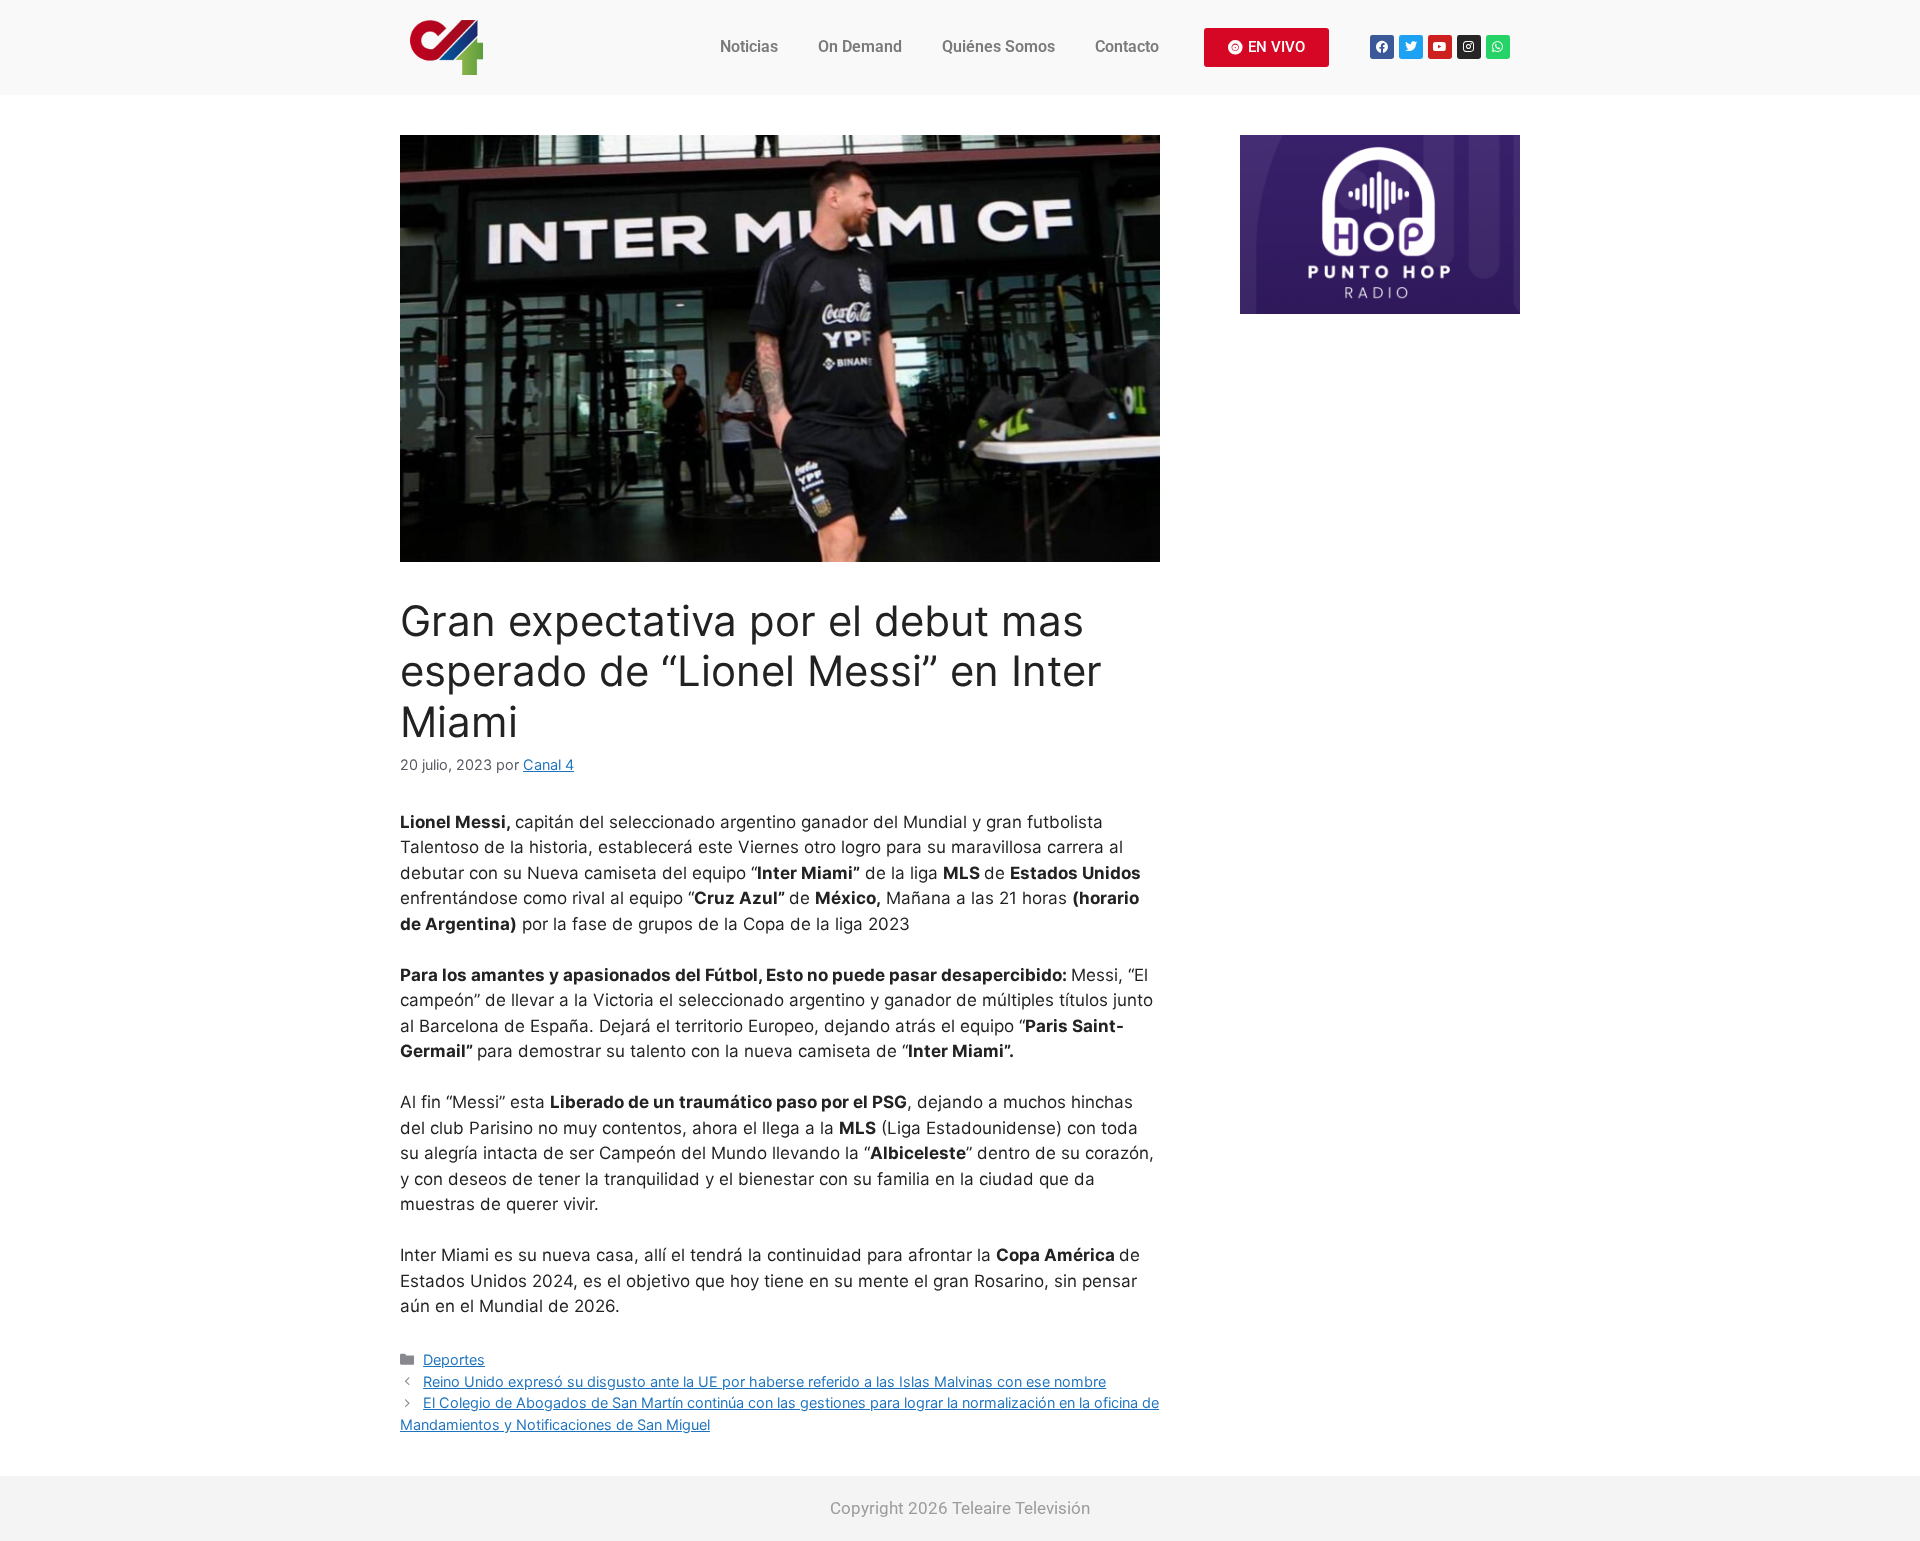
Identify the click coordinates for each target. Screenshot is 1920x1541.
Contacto (1127, 46)
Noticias (749, 46)
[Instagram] (1469, 47)
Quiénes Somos (998, 46)
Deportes (454, 1359)
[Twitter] (1411, 47)
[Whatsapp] (1498, 47)
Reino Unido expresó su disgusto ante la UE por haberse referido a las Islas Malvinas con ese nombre (764, 1381)
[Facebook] (1382, 47)
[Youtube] (1440, 47)
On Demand (860, 46)
